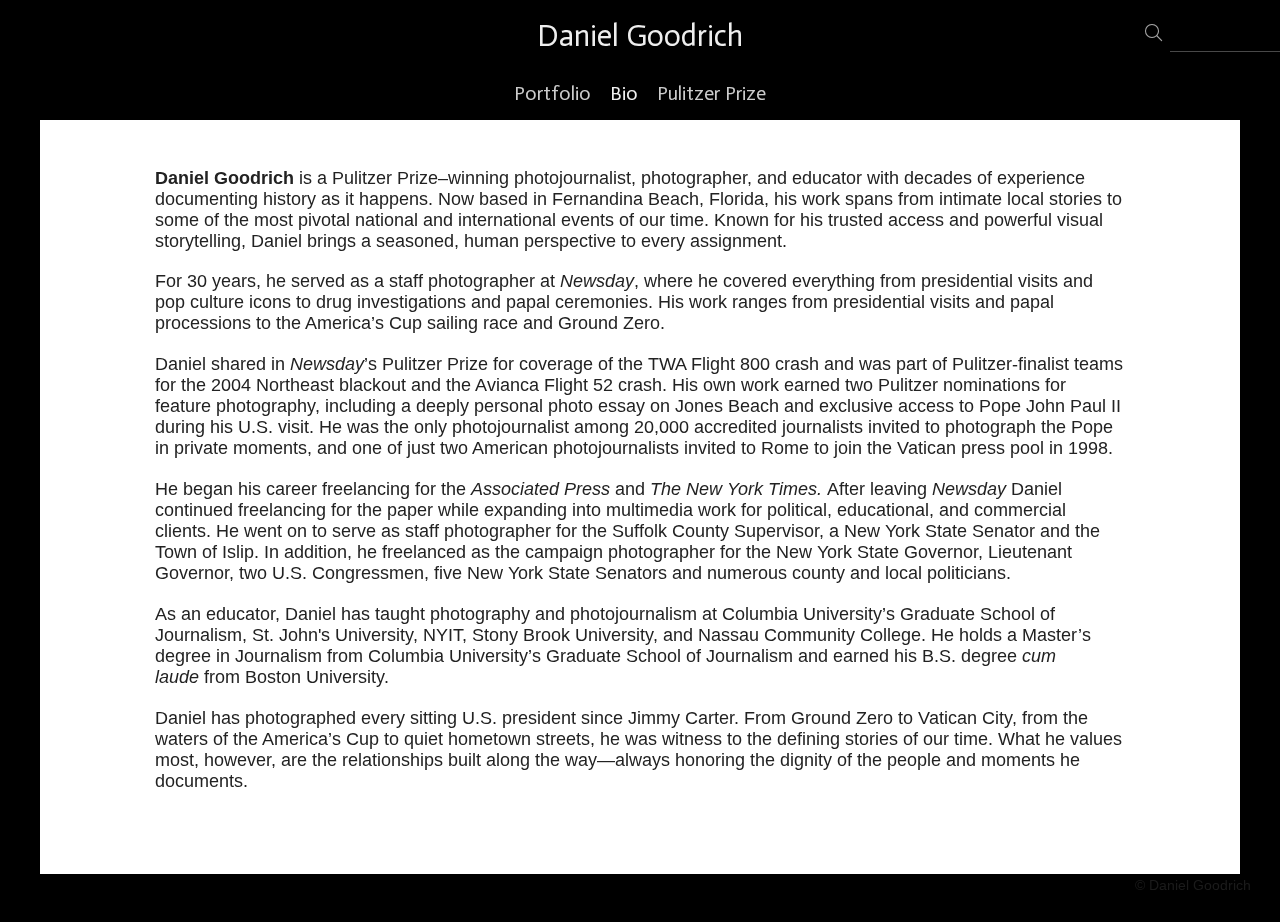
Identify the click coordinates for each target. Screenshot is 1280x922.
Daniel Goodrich (640, 36)
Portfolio (552, 93)
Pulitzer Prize (711, 93)
